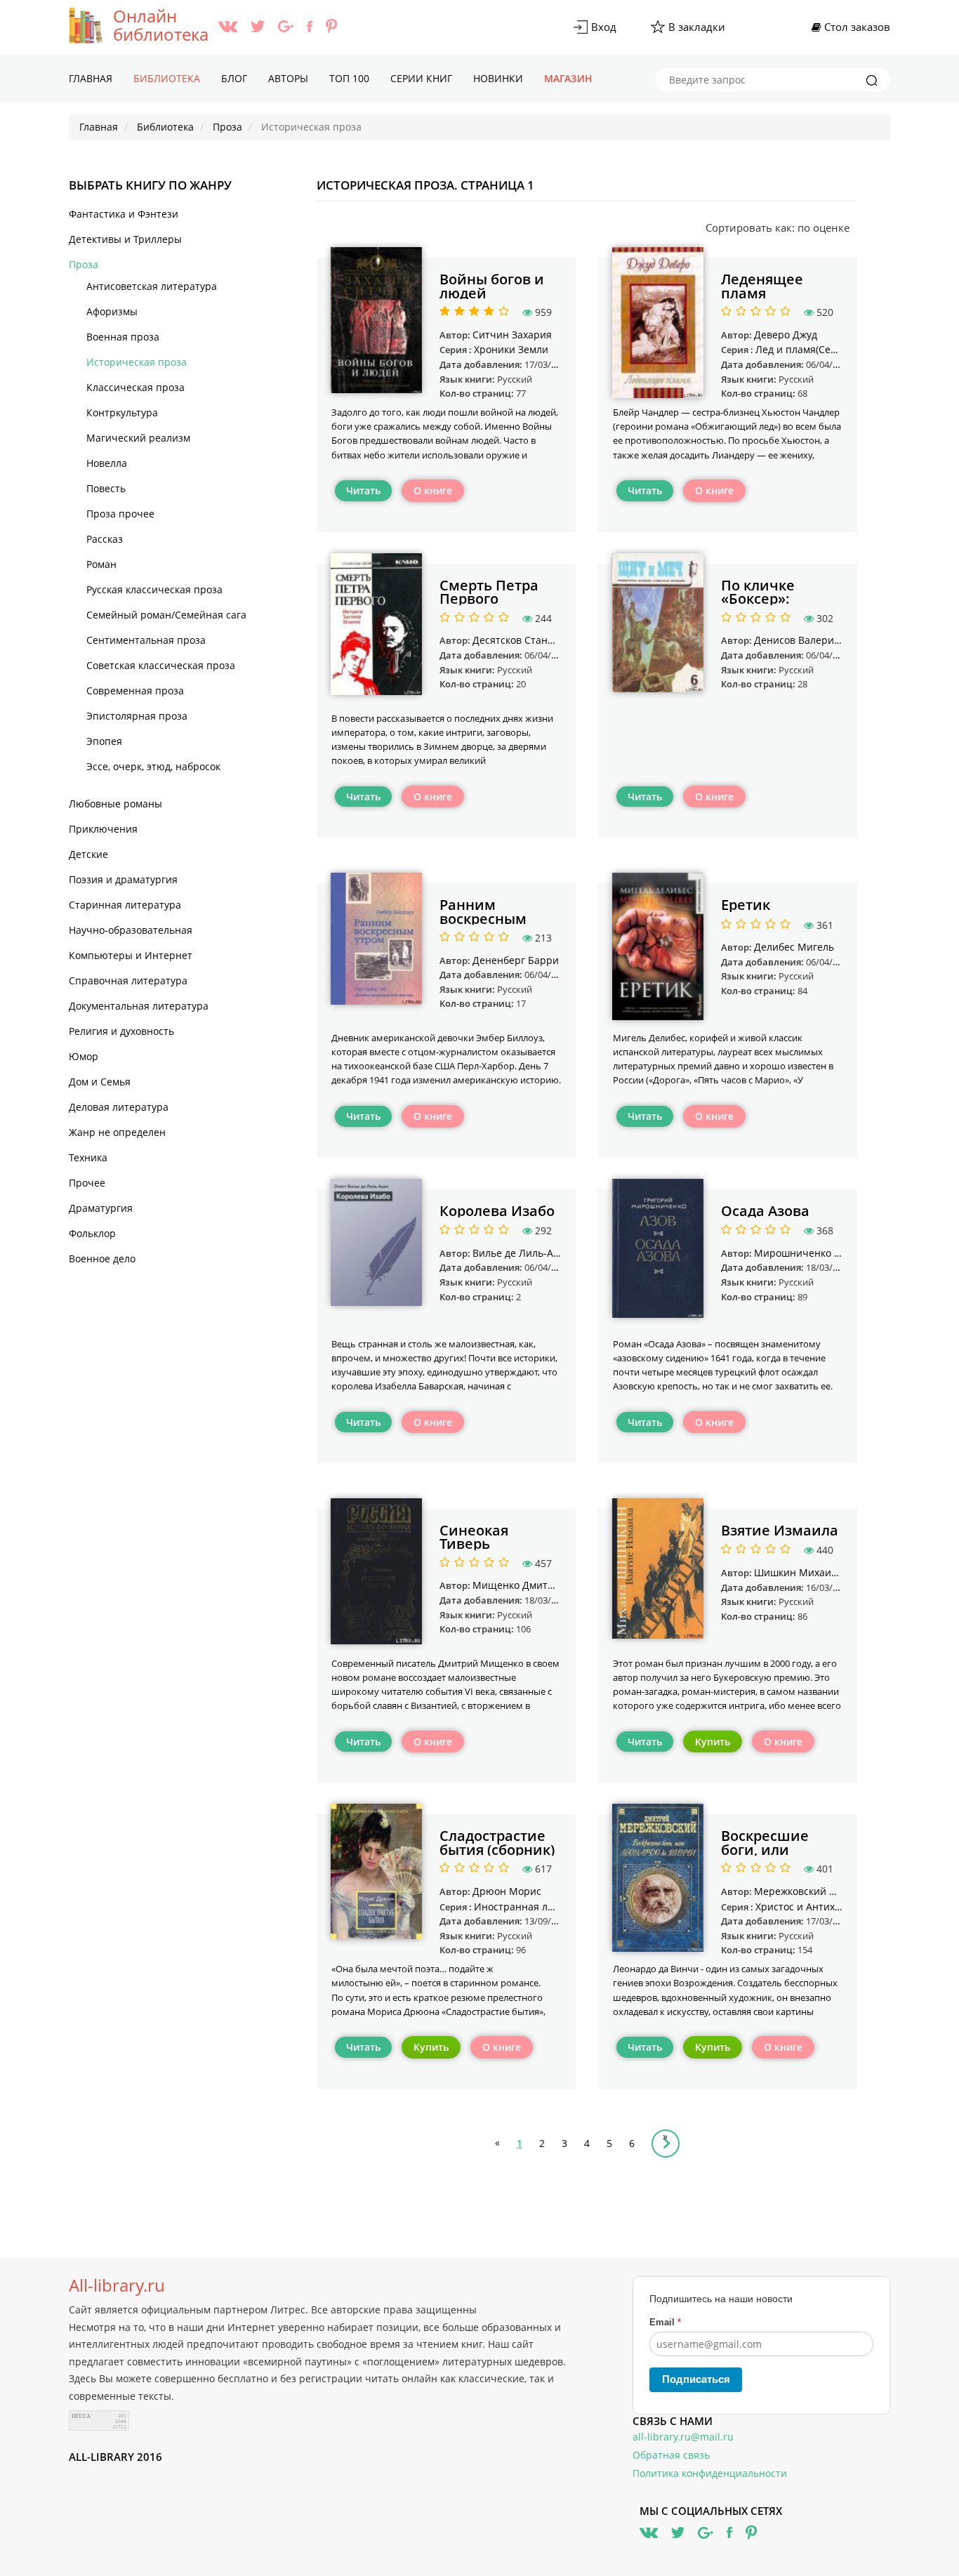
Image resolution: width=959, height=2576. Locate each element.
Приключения (103, 829)
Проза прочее (120, 514)
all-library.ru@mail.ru (683, 2437)
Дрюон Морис (507, 1891)
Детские (88, 854)
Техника (88, 1157)
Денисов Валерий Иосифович (826, 640)
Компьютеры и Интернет (131, 955)
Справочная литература (128, 980)
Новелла (107, 463)
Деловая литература (119, 1107)
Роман (101, 564)
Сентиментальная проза (146, 640)
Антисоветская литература (152, 286)
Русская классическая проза (154, 589)
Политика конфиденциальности (710, 2473)
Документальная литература (139, 1006)
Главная (91, 78)
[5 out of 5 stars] (502, 312)
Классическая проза (135, 387)
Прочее (87, 1183)
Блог (234, 78)
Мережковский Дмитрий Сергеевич (841, 1891)
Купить (713, 1742)
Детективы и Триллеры (125, 239)
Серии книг (421, 78)
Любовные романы (115, 804)
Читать (363, 490)
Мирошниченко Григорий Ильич (834, 1253)
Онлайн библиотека (161, 25)
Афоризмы (112, 311)
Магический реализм (138, 438)
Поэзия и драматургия (123, 879)
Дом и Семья (100, 1082)
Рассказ (105, 539)
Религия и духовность (121, 1031)
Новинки (498, 78)
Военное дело (102, 1259)
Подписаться (696, 2379)
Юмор (84, 1056)
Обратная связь (671, 2455)
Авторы (288, 78)
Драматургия (101, 1208)
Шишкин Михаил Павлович (821, 1572)
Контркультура (122, 412)
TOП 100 (349, 78)
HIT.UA (81, 2416)
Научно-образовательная (131, 930)
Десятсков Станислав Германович (555, 640)
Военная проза (123, 337)
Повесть (106, 488)
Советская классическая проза (161, 665)
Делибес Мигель (794, 947)
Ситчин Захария (512, 335)
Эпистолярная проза (137, 716)
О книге (433, 490)
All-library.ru (117, 2285)
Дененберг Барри (516, 960)
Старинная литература (125, 905)
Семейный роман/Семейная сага (166, 615)
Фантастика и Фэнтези (124, 214)
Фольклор (92, 1233)
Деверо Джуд (786, 335)
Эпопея (104, 741)
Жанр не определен (117, 1132)
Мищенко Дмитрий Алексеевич (549, 1585)
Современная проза (135, 691)
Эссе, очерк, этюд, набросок (153, 766)
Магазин (568, 78)
